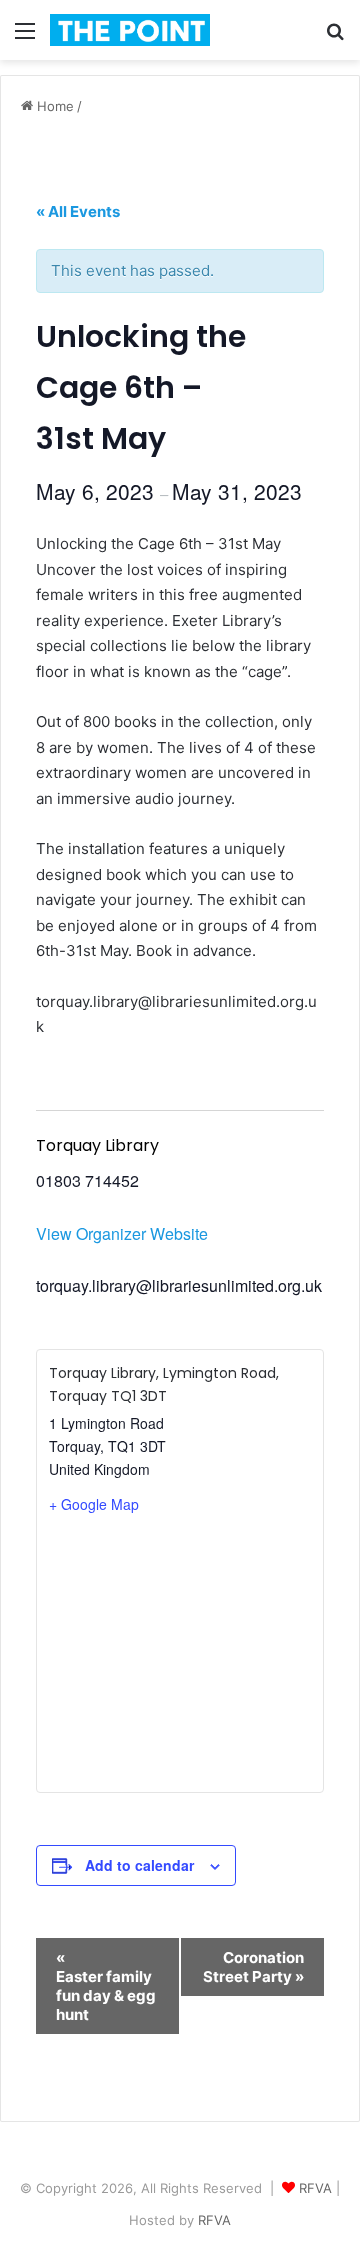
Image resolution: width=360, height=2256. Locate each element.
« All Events (78, 211)
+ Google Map (94, 1504)
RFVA (315, 2188)
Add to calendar (139, 1865)
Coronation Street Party (253, 1967)
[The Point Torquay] (130, 30)
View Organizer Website (122, 1233)
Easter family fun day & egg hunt (106, 1986)
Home (53, 106)
